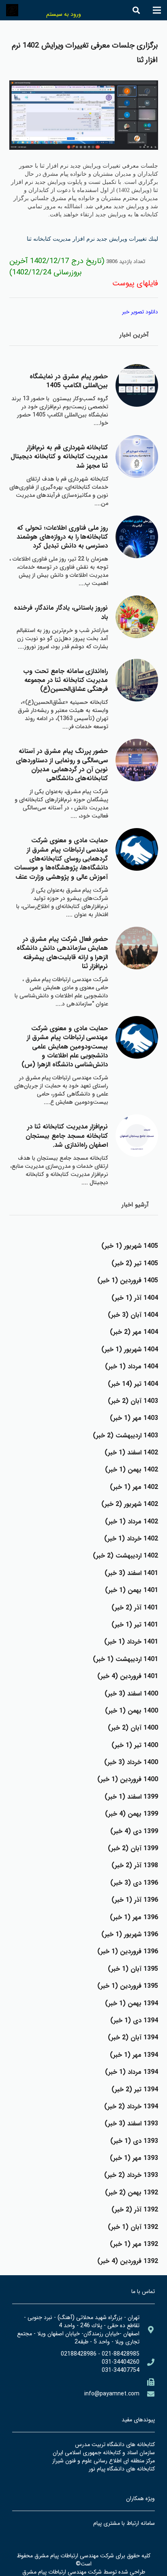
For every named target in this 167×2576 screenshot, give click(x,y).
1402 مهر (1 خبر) (134, 1487)
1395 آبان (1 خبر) (133, 1969)
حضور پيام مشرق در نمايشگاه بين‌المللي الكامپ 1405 (69, 381)
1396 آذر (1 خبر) (135, 1900)
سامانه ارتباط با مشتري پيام (124, 2523)
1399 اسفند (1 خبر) (131, 1797)
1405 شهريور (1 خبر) (130, 1246)
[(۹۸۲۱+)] (147, 2382)
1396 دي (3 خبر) (134, 1883)
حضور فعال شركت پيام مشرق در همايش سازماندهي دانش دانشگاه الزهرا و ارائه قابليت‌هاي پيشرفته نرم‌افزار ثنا (62, 953)
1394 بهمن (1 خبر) (132, 2003)
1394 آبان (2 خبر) (133, 2038)
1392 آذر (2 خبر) (135, 2210)
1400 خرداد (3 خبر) (131, 1762)
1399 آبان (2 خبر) (133, 1848)
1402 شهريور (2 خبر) (130, 1504)
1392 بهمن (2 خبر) (132, 2193)
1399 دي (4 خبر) (134, 1831)
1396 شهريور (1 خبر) (130, 1934)
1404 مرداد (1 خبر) (132, 1367)
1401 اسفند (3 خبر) (131, 1573)
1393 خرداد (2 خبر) (131, 2175)
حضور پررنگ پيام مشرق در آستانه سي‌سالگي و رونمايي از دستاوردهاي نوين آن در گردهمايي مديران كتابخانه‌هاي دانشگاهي (62, 765)
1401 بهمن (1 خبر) (132, 1590)
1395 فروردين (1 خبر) (128, 1986)
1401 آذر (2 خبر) (135, 1608)
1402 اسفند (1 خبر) (131, 1453)
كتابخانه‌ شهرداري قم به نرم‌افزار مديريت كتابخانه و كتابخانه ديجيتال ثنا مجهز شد (59, 457)
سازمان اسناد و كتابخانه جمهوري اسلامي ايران (104, 2453)
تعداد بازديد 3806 (126, 262)
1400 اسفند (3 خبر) (131, 1694)
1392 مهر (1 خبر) (134, 2244)
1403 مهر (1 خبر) (134, 1418)
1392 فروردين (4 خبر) (128, 2261)
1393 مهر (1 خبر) (134, 2158)
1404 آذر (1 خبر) (135, 1298)
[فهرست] (157, 10)
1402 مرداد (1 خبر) (132, 1522)
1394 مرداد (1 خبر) (132, 2072)
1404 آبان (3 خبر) (133, 1315)
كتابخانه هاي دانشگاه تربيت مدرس (115, 2444)
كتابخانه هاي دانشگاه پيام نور (122, 2469)
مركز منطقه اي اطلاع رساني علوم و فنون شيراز (104, 2461)
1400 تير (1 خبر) (135, 1745)
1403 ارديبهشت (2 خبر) (125, 1436)
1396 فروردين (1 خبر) (128, 1951)
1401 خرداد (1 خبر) (131, 1642)
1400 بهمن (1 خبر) (132, 1711)
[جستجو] (136, 10)
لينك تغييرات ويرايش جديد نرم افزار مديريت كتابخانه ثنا (92, 239)
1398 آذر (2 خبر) (135, 1865)
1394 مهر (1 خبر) (134, 2055)
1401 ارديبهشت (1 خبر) (125, 1659)
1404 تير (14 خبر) (133, 1384)
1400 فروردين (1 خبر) (128, 1779)
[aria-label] (137, 385)
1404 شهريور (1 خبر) (130, 1349)
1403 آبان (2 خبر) (133, 1401)
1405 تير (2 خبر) (135, 1263)
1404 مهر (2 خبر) (134, 1332)
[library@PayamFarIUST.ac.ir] (147, 2394)
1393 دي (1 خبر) (134, 2141)
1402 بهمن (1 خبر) (132, 1470)
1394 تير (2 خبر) (135, 2089)
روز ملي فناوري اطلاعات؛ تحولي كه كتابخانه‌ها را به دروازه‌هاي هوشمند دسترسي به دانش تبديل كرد (62, 537)
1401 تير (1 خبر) (135, 1625)
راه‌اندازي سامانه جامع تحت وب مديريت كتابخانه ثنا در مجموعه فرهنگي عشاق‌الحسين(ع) (65, 680)
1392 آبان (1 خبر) (133, 2227)
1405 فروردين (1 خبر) (128, 1280)
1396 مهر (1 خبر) (134, 1917)
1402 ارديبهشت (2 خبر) (125, 1556)
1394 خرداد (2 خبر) (131, 2107)
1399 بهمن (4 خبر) (132, 1814)
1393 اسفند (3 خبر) (131, 2124)
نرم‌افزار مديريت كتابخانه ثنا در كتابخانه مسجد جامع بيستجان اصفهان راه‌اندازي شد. (67, 1136)
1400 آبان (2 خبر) (133, 1728)
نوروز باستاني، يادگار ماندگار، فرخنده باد (61, 612)
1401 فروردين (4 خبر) (128, 1676)
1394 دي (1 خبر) (134, 2020)
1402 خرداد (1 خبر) (131, 1539)
